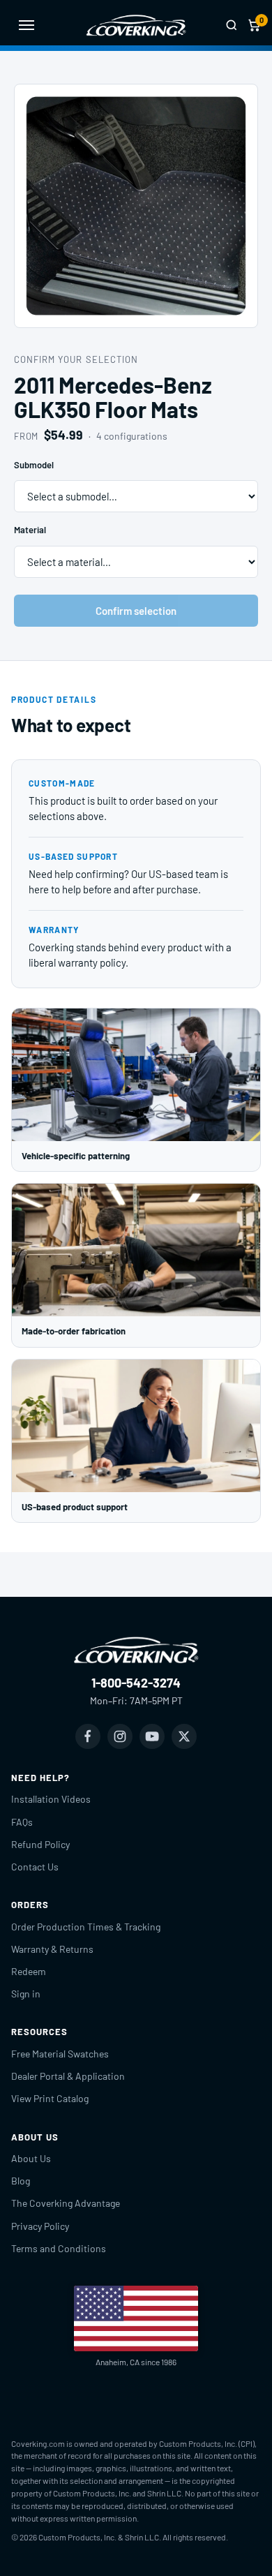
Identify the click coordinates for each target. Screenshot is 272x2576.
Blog (21, 2181)
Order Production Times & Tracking (86, 1927)
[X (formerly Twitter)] (184, 1736)
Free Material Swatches (60, 2054)
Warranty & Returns (52, 1949)
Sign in (26, 1994)
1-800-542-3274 (136, 1683)
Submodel (34, 465)
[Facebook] (88, 1736)
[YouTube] (152, 1736)
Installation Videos (51, 1799)
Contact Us (35, 1867)
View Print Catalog (50, 2098)
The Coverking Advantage (66, 2203)
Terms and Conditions (59, 2248)
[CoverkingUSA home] (136, 25)
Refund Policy (40, 1844)
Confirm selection (136, 611)
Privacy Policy (40, 2226)
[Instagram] (120, 1736)
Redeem (29, 1971)
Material (30, 530)
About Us (31, 2158)
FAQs (22, 1822)
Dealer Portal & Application (68, 2076)
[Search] (232, 25)
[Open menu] (27, 25)
